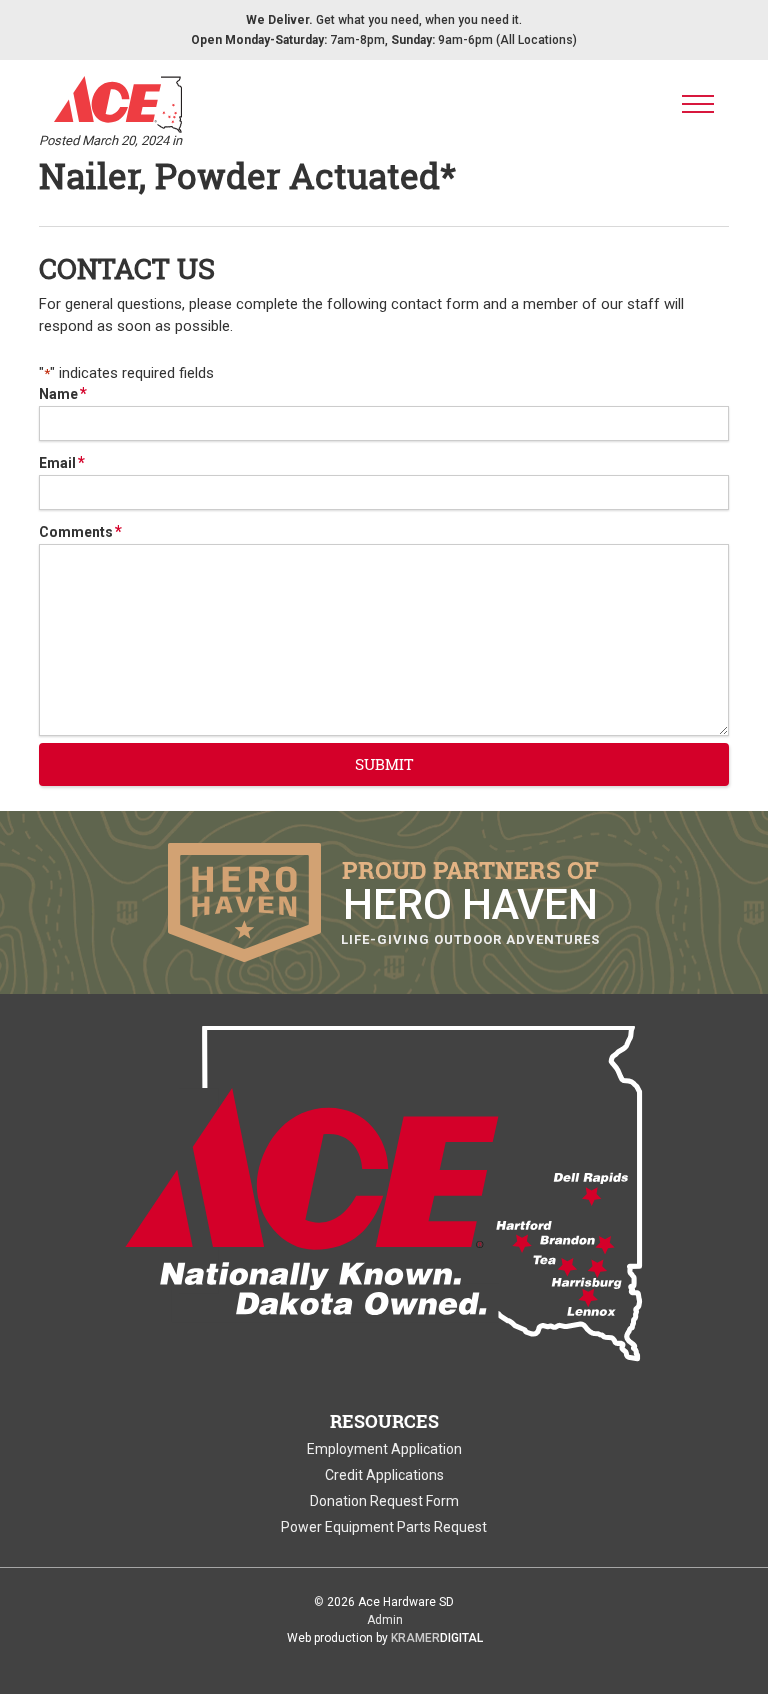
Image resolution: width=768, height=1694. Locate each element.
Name (63, 394)
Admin (385, 1620)
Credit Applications (384, 1475)
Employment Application (384, 1449)
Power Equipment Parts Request (384, 1527)
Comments (80, 532)
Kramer (437, 1638)
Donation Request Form (384, 1501)
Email (62, 463)
